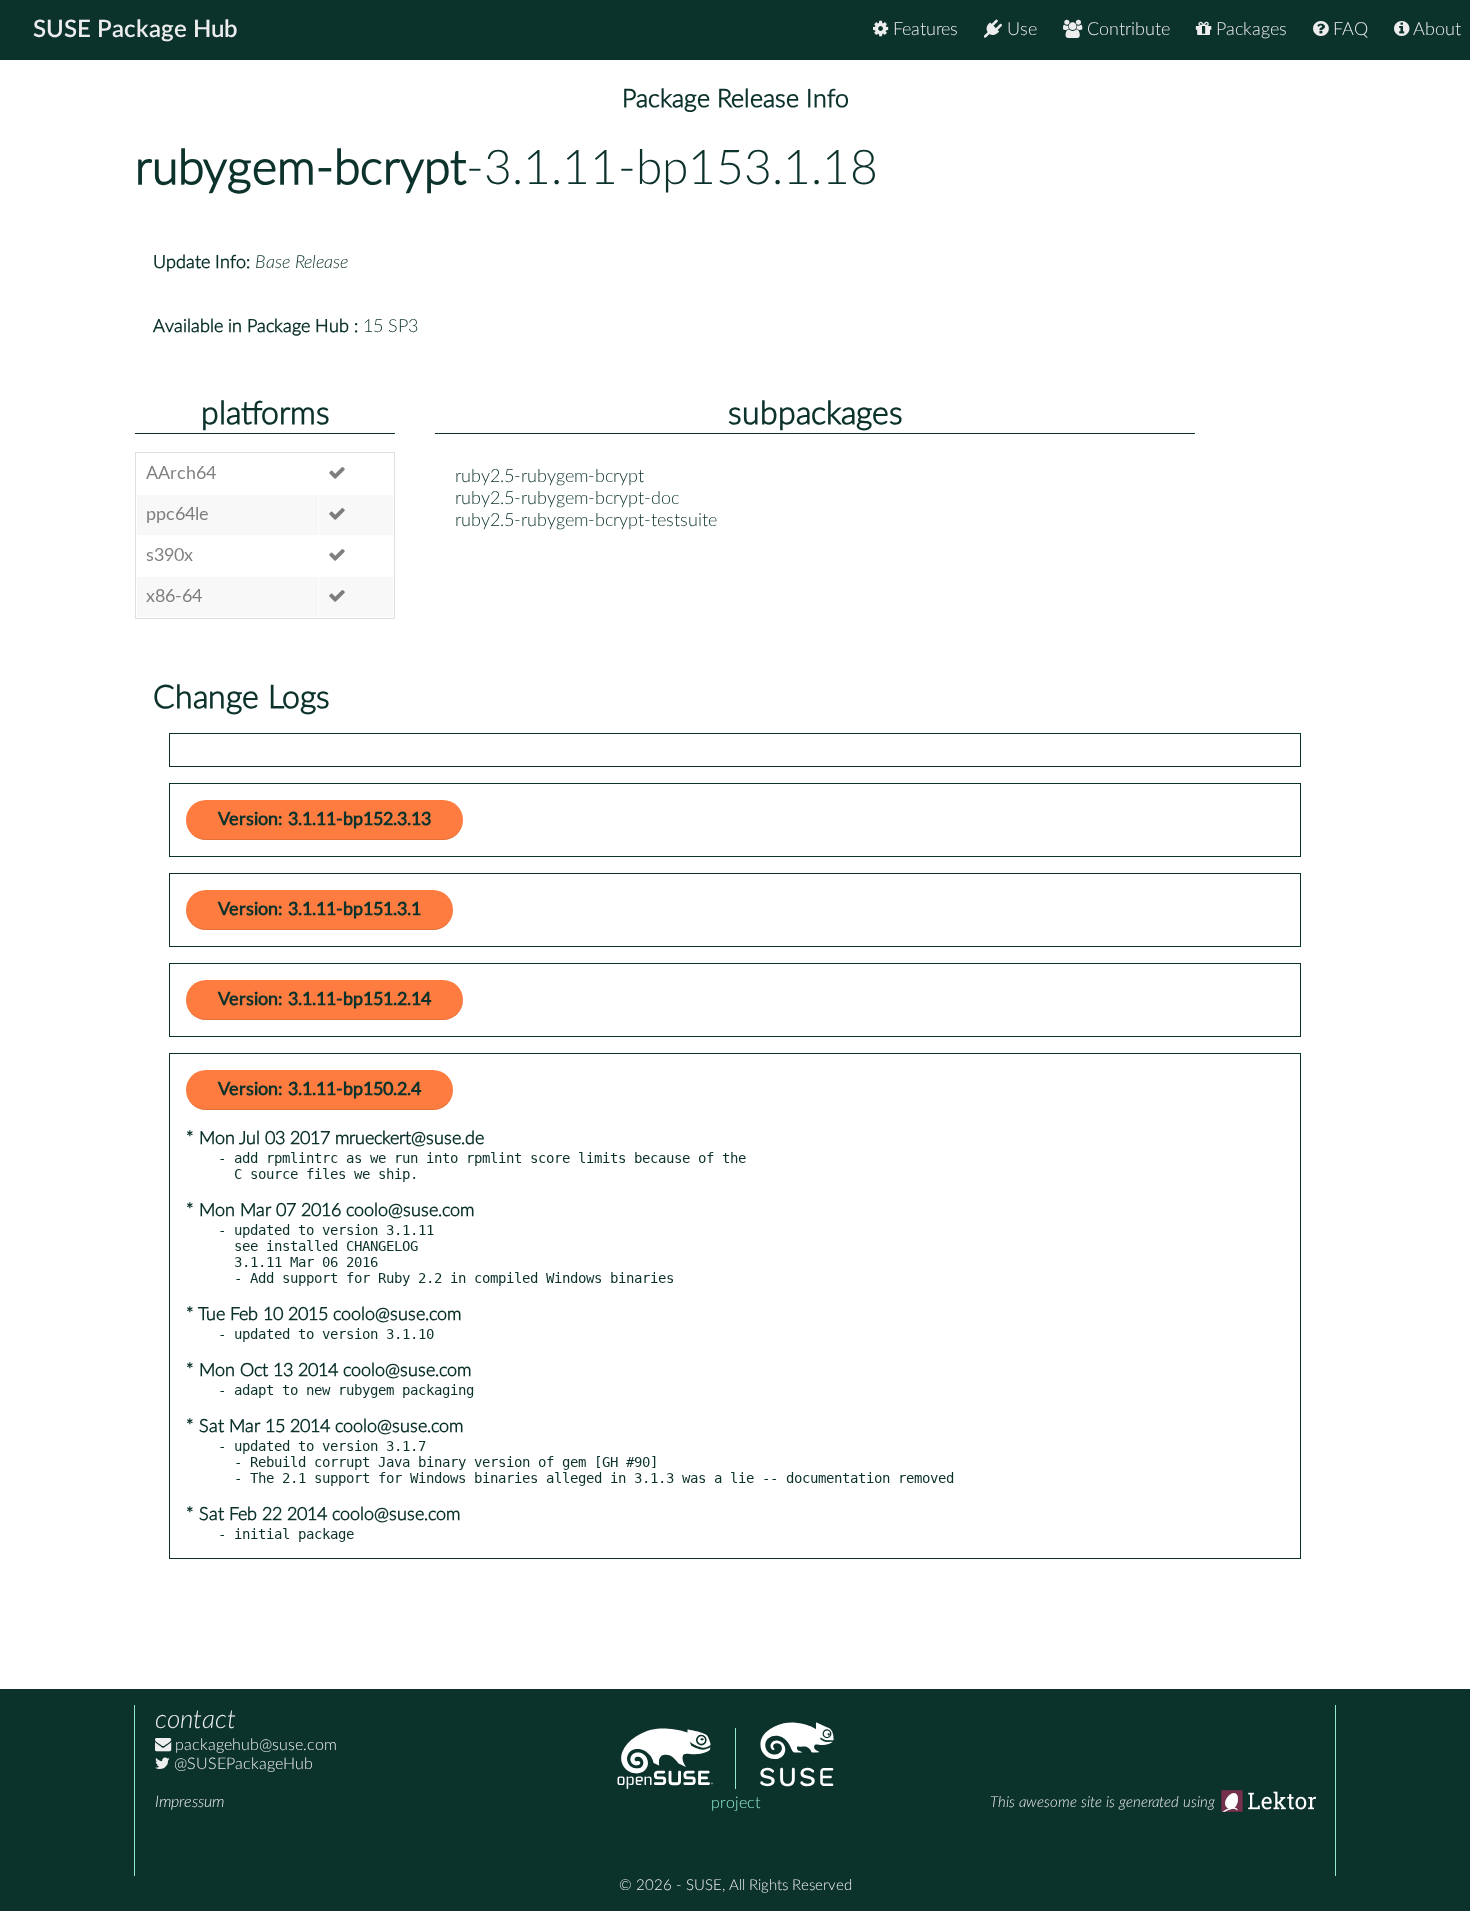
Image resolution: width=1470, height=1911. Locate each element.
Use (1019, 30)
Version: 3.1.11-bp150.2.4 (319, 1090)
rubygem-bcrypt (300, 169)
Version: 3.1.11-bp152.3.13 (324, 820)
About (1435, 30)
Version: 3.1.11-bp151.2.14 (324, 1000)
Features (923, 30)
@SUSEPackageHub (241, 1764)
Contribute (1126, 30)
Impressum (189, 1802)
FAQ (1348, 30)
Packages (1249, 30)
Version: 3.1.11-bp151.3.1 (319, 910)
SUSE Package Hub (135, 30)
